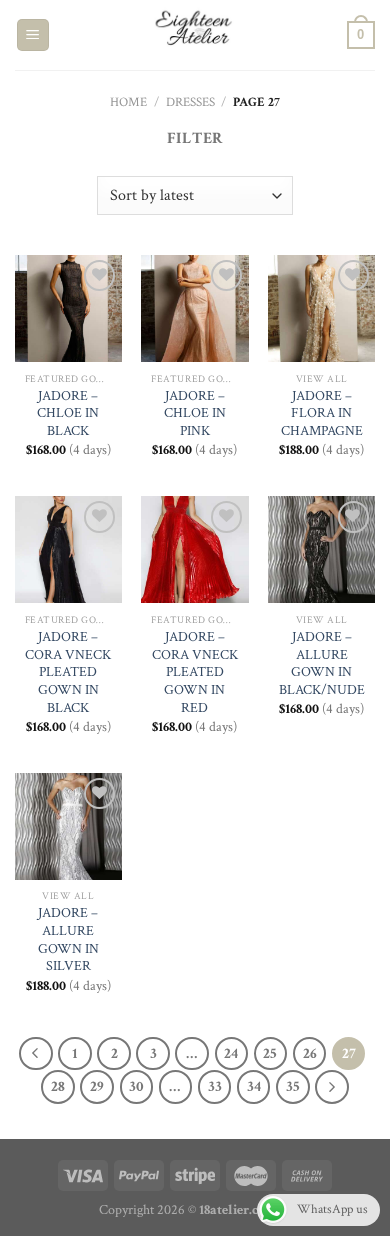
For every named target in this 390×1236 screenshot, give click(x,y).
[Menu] (33, 35)
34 (254, 1086)
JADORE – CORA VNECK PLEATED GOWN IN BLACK (68, 673)
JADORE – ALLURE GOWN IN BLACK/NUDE (322, 664)
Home (128, 102)
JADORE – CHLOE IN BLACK (68, 414)
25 (270, 1053)
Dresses (190, 102)
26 (310, 1053)
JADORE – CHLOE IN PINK (195, 414)
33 (215, 1086)
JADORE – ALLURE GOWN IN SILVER (68, 940)
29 (97, 1086)
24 (231, 1053)
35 (293, 1086)
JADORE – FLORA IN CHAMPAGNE (322, 414)
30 (136, 1086)
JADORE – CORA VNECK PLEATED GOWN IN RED (195, 673)
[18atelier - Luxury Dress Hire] (195, 35)
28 (58, 1086)
